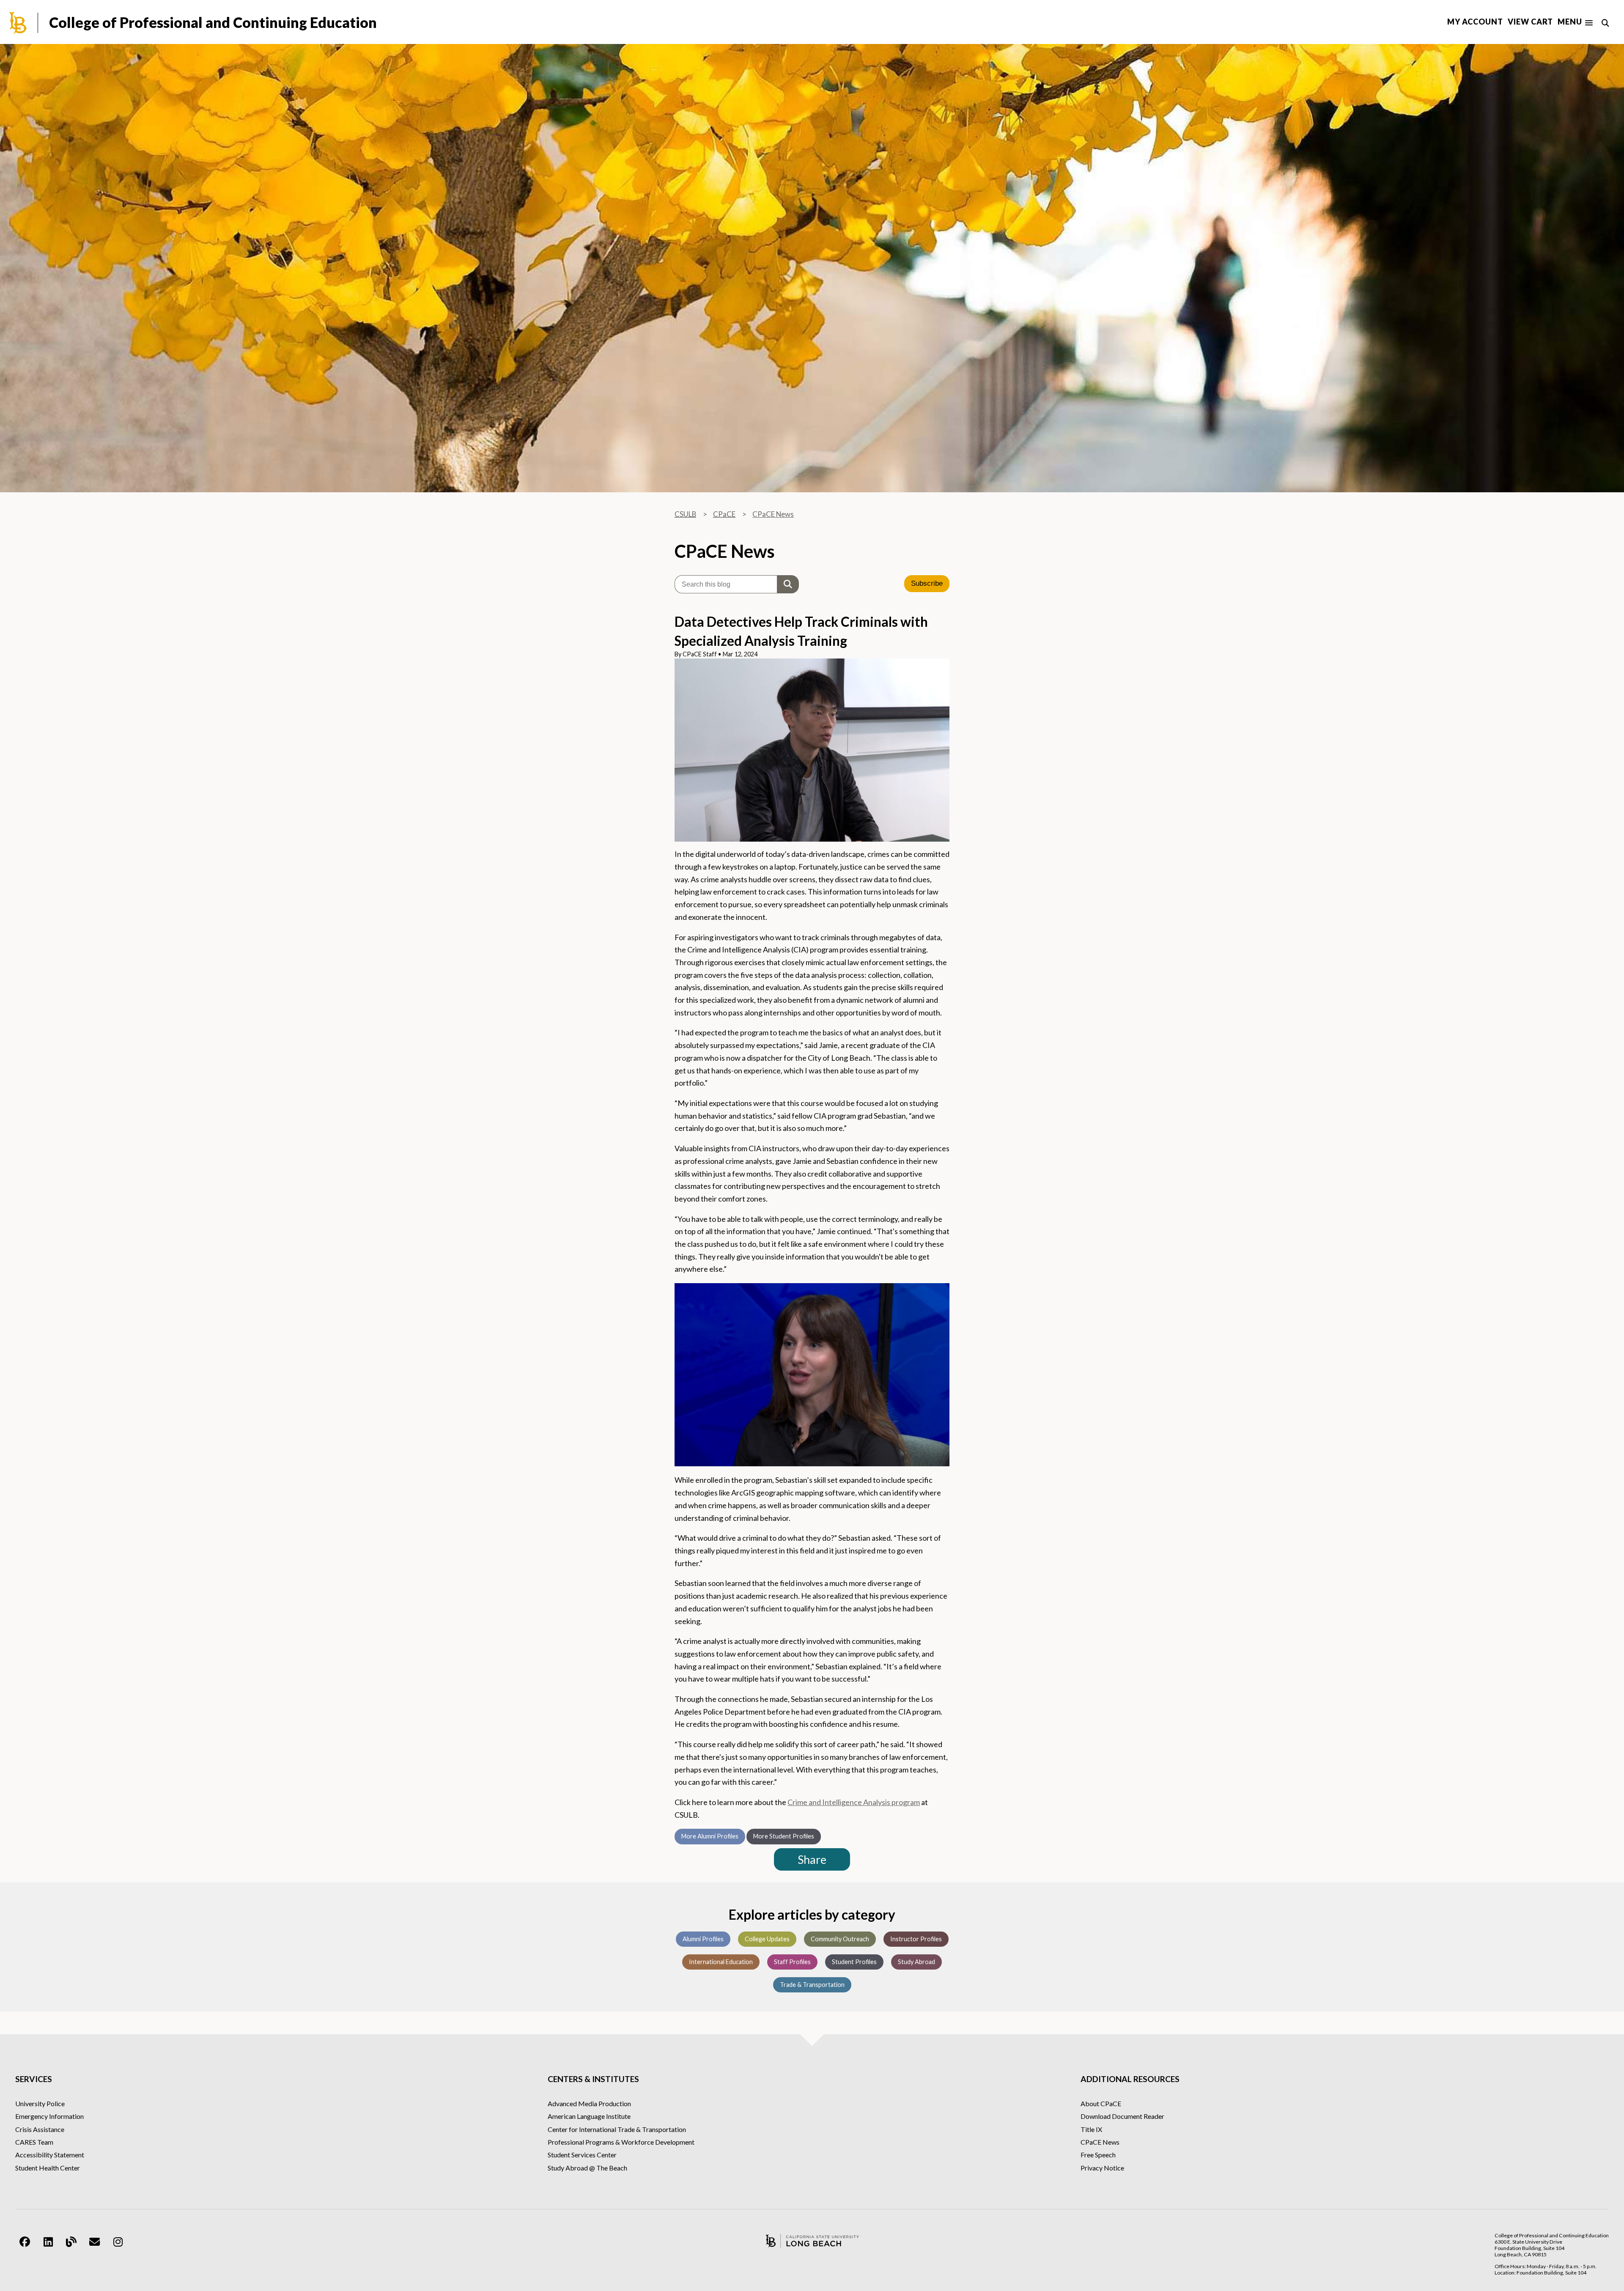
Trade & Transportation (812, 1985)
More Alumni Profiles (710, 1836)
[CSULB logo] (812, 2241)
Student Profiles (854, 1962)
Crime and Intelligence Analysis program (854, 1802)
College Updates (767, 1939)
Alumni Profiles (703, 1939)
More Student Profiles (784, 1836)
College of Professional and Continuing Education (213, 22)
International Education (721, 1962)
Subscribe (927, 583)
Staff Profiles (792, 1962)
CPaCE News (773, 514)
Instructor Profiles (916, 1939)
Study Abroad (916, 1962)
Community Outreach (840, 1939)
